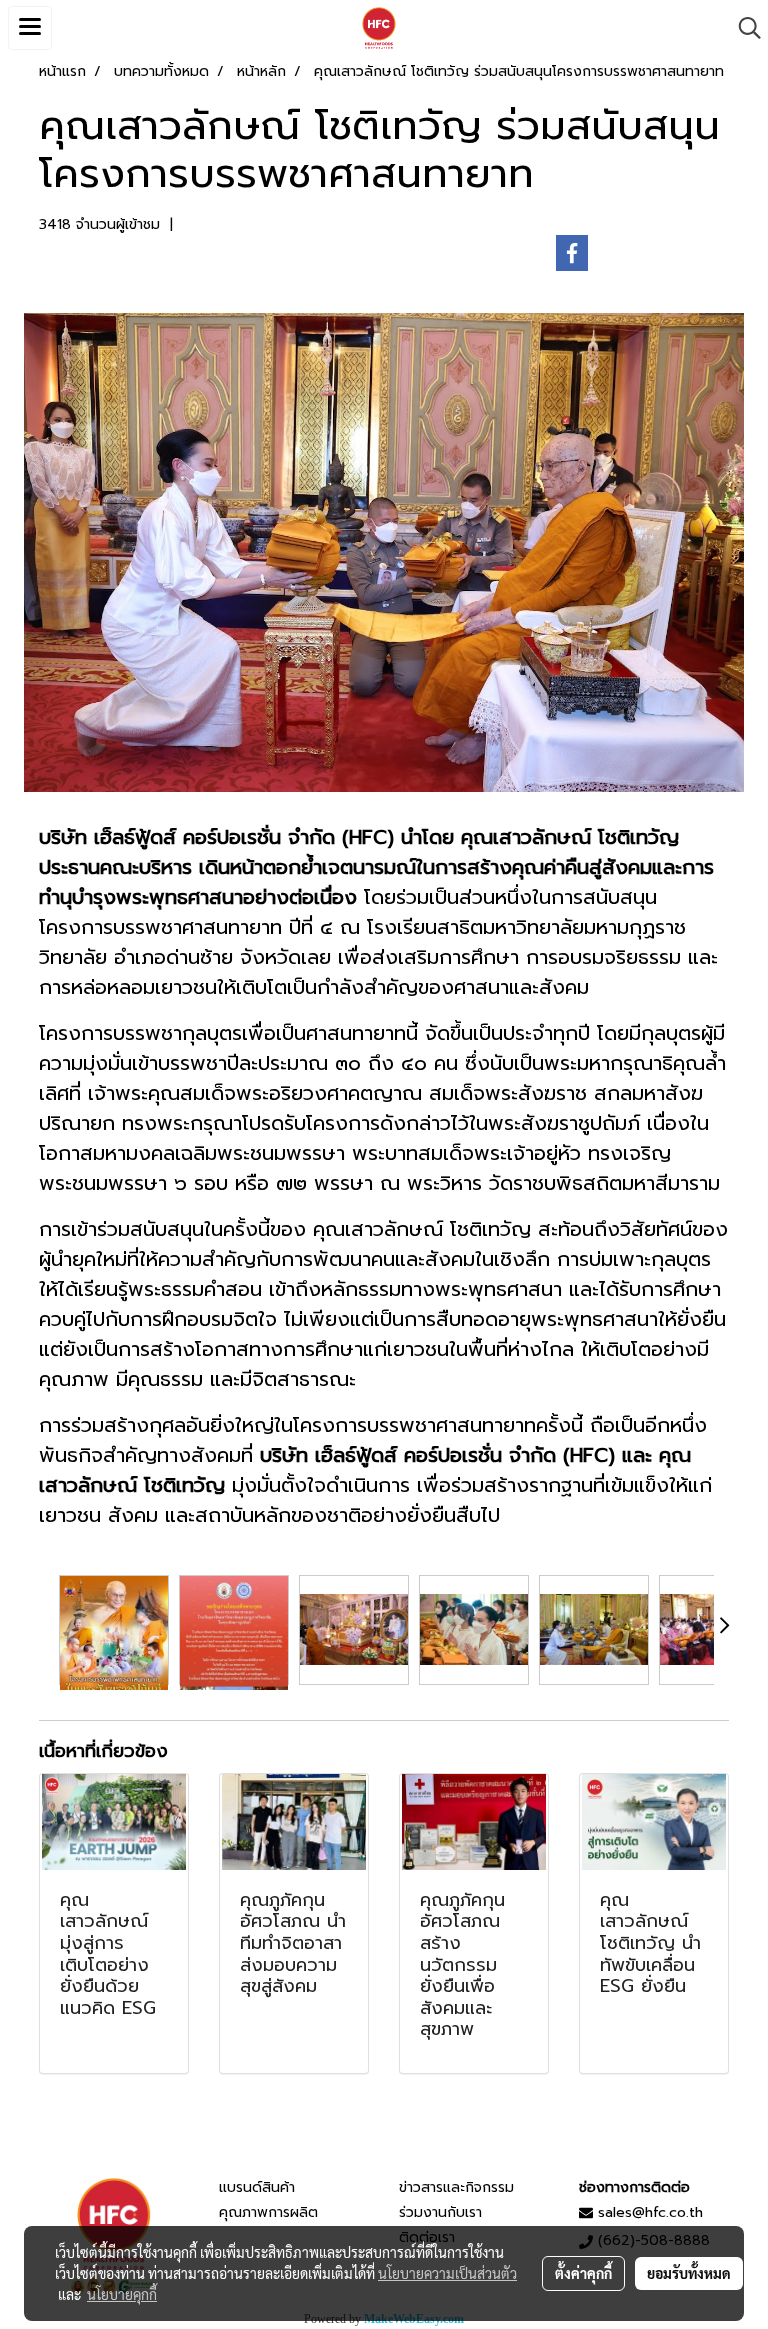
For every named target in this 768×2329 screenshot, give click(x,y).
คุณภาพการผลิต (268, 2212)
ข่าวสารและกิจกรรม (456, 2187)
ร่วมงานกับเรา (440, 2212)
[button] (743, 28)
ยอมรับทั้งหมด (689, 2273)
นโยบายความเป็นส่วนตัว (447, 2273)
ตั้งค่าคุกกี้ (583, 2273)
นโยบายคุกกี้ (122, 2294)
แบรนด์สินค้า (257, 2187)
